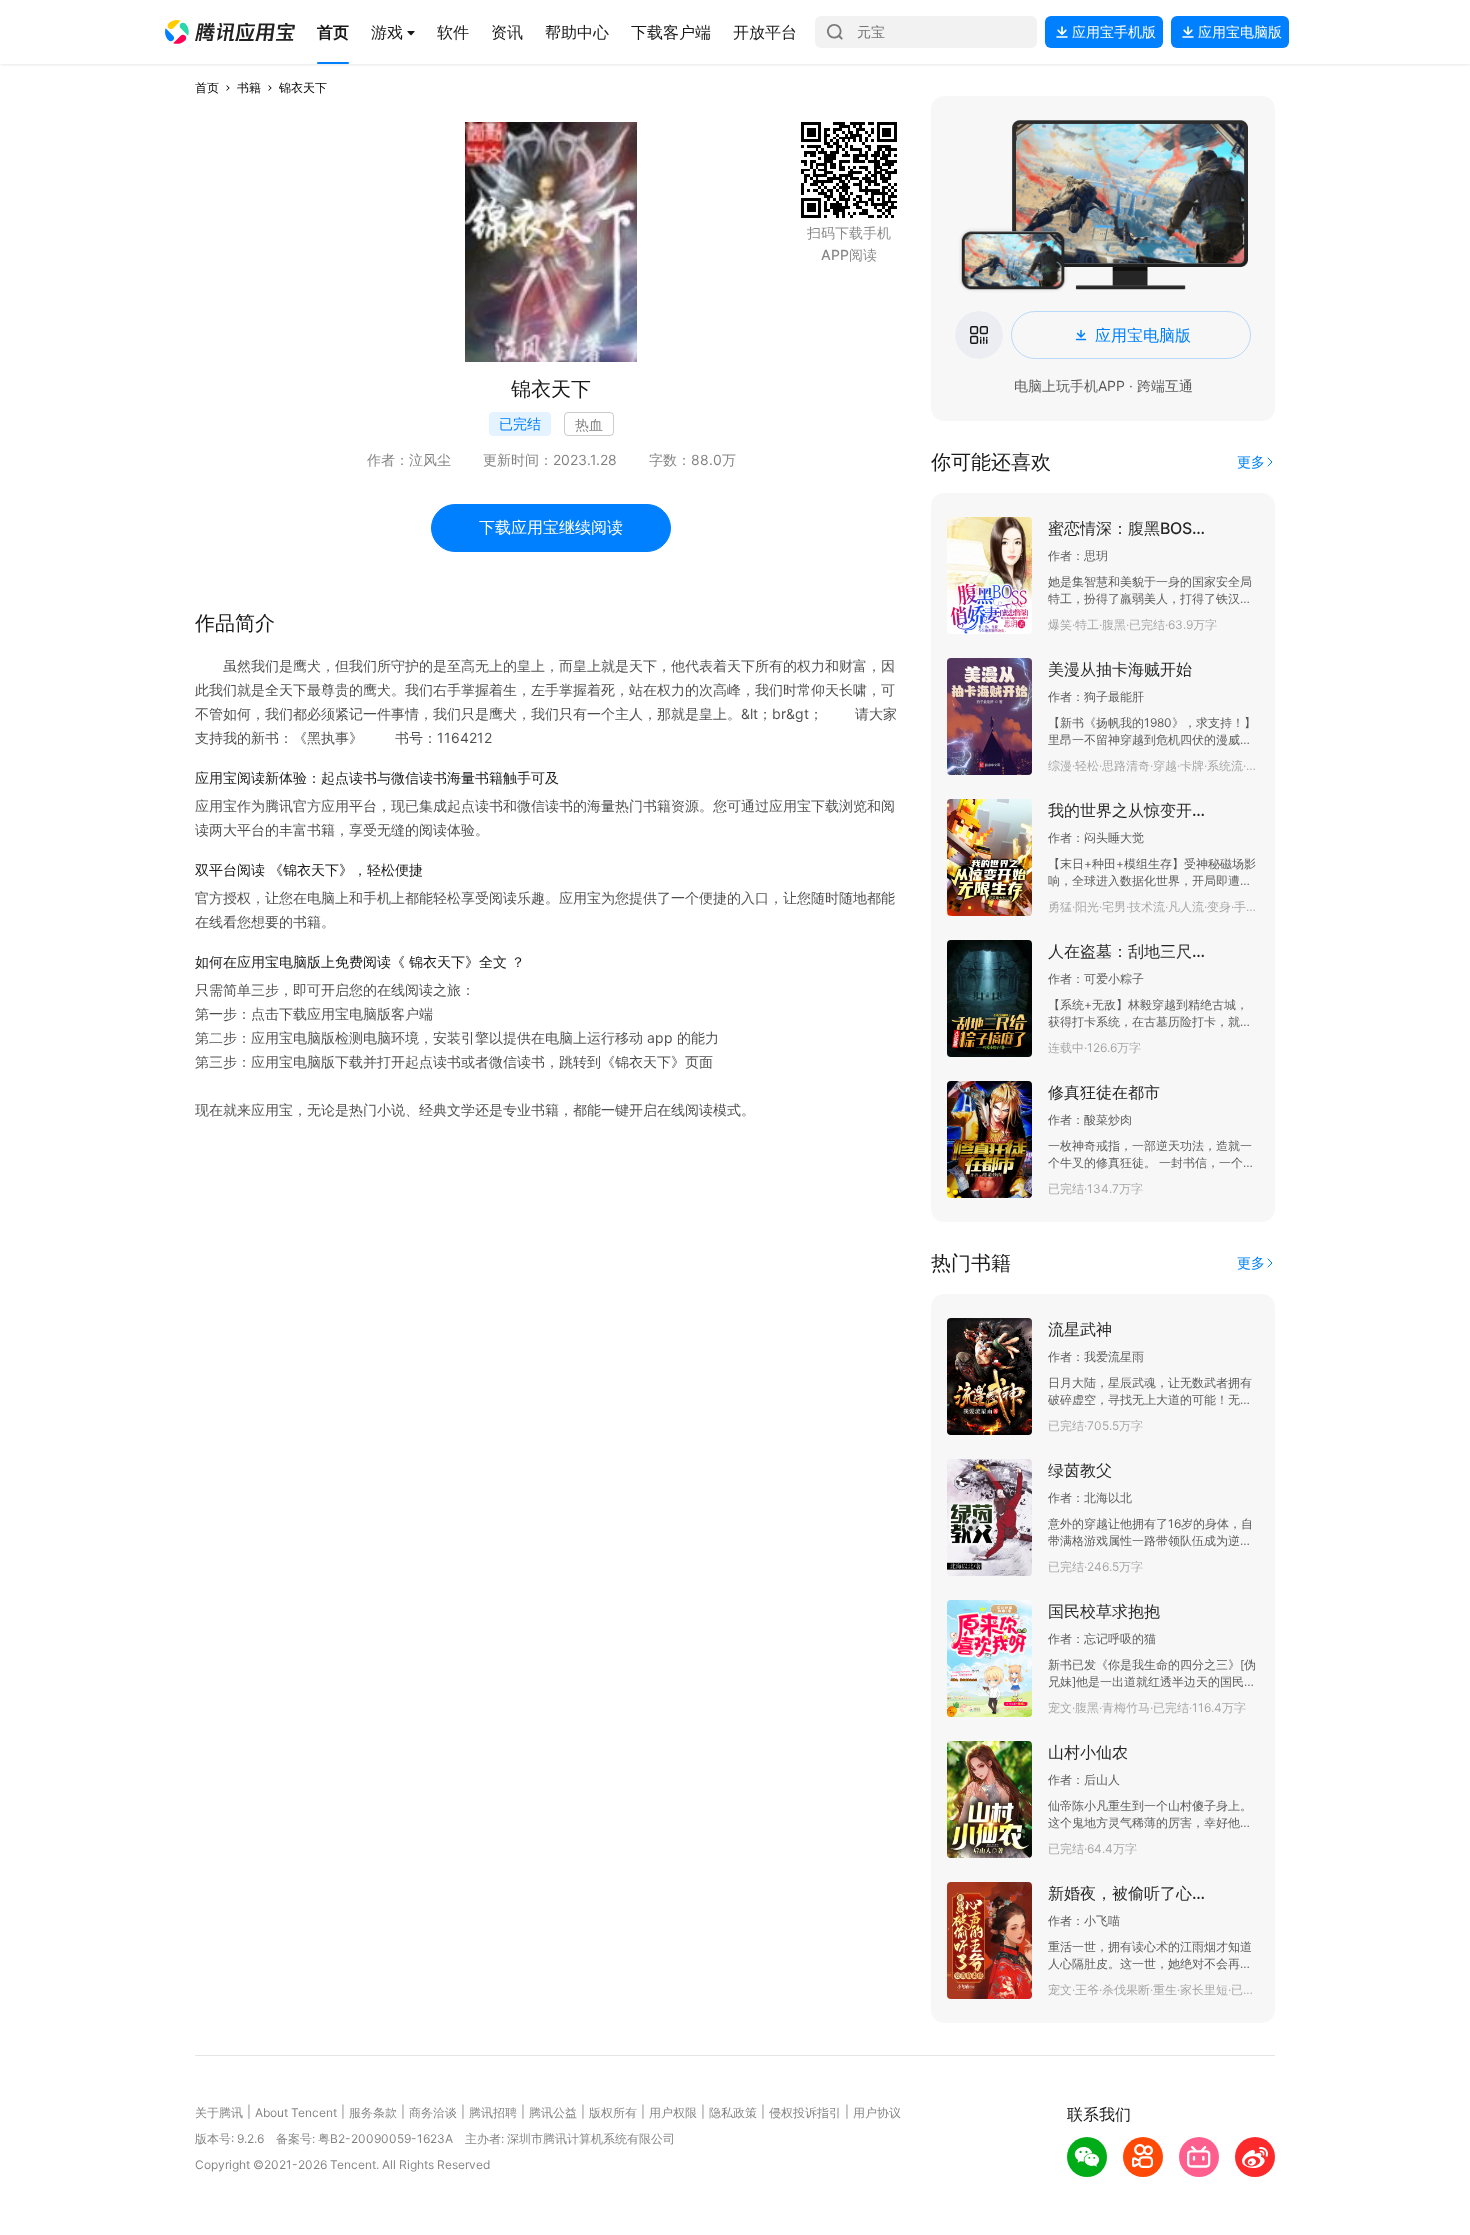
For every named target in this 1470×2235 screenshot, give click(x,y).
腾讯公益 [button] (553, 2112)
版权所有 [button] (613, 2112)
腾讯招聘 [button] (493, 2112)
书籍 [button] (249, 87)
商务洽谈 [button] (433, 2112)
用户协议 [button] (877, 2112)
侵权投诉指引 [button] (805, 2112)
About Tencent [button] (296, 2112)
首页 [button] (207, 87)
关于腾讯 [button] (219, 2112)
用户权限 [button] (673, 2112)
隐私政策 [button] (733, 2112)
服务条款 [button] (373, 2112)
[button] (230, 32)
